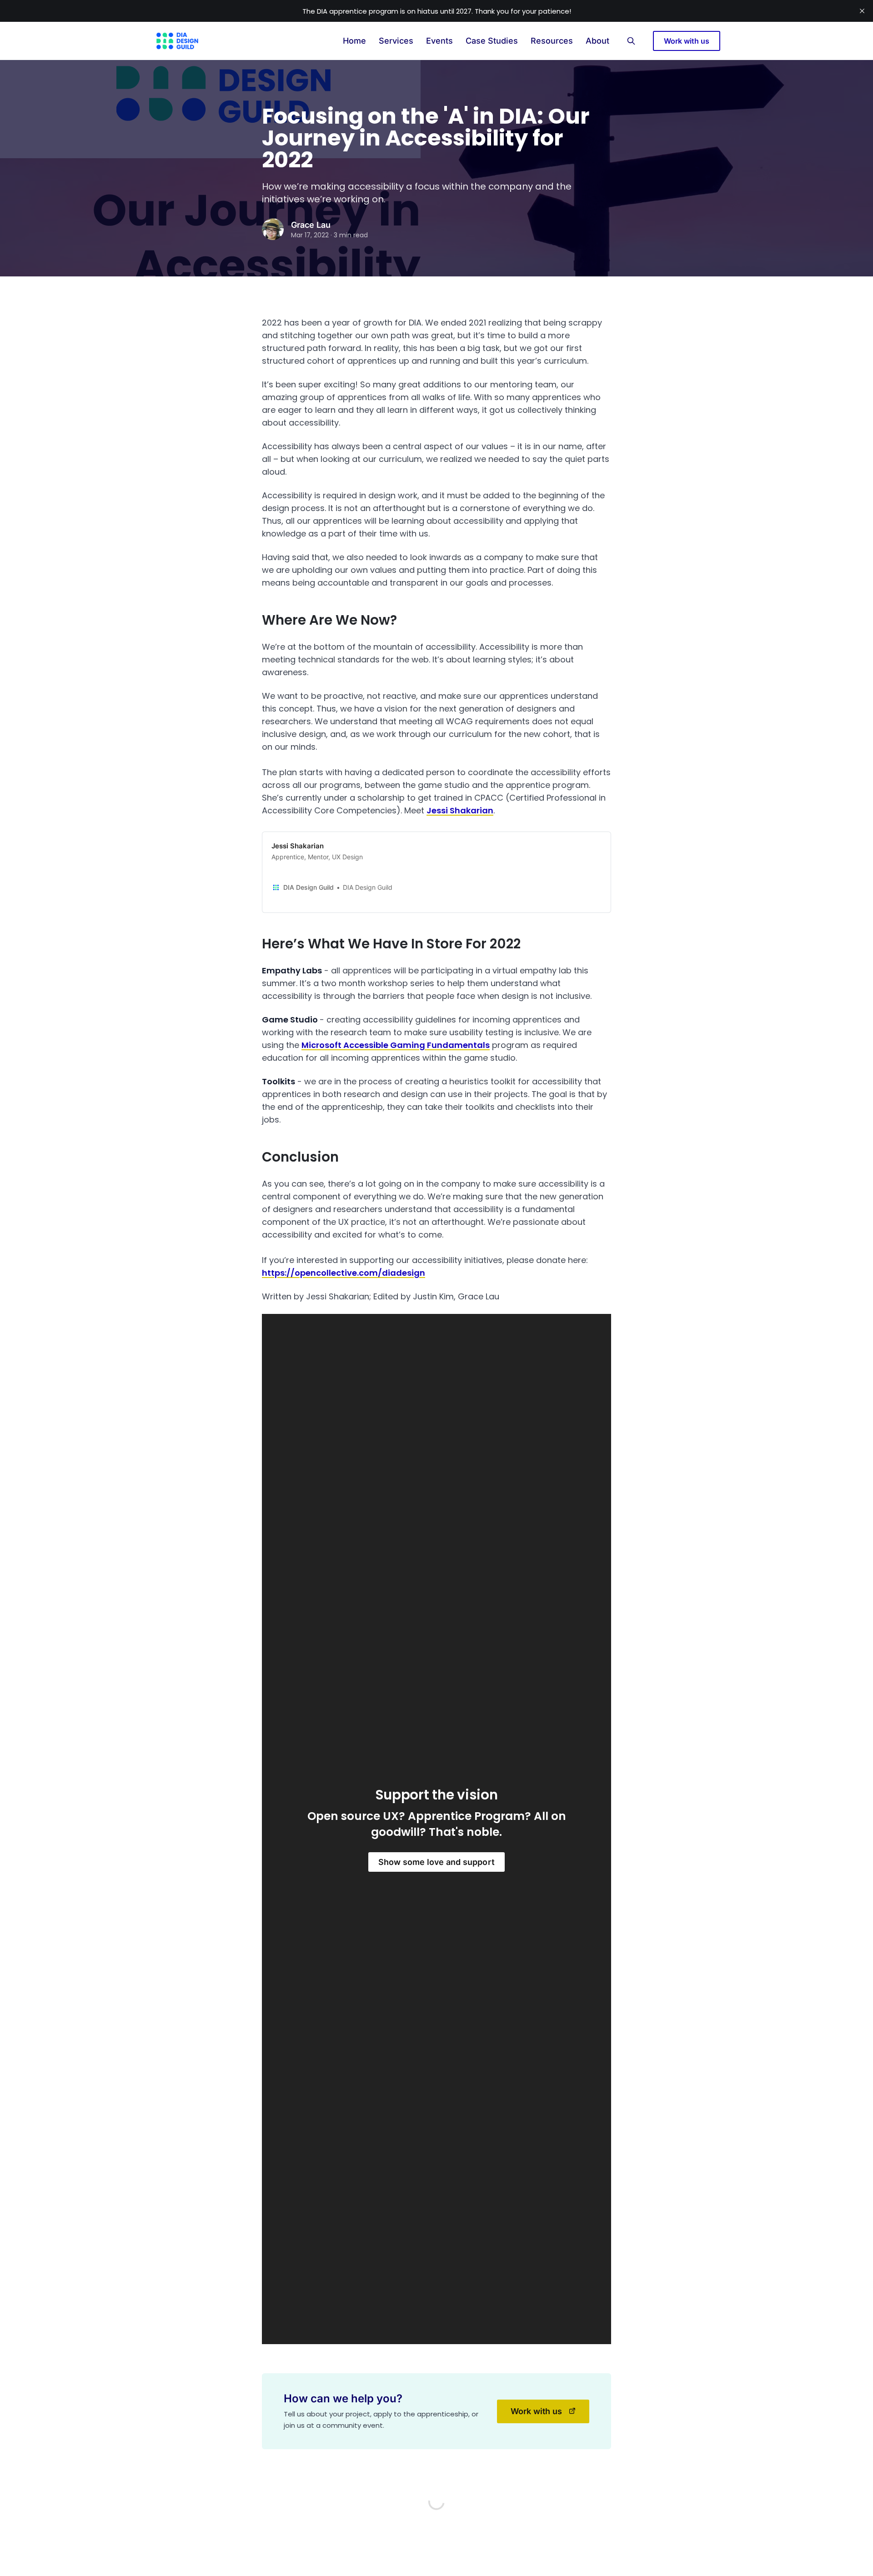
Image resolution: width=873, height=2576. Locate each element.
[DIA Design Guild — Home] (177, 41)
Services (396, 41)
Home (354, 41)
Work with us (687, 41)
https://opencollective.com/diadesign (344, 1273)
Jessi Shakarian (460, 810)
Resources (552, 41)
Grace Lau (311, 225)
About (597, 41)
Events (439, 41)
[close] (862, 11)
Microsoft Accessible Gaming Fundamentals (396, 1045)
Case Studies (492, 41)
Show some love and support (436, 1862)
